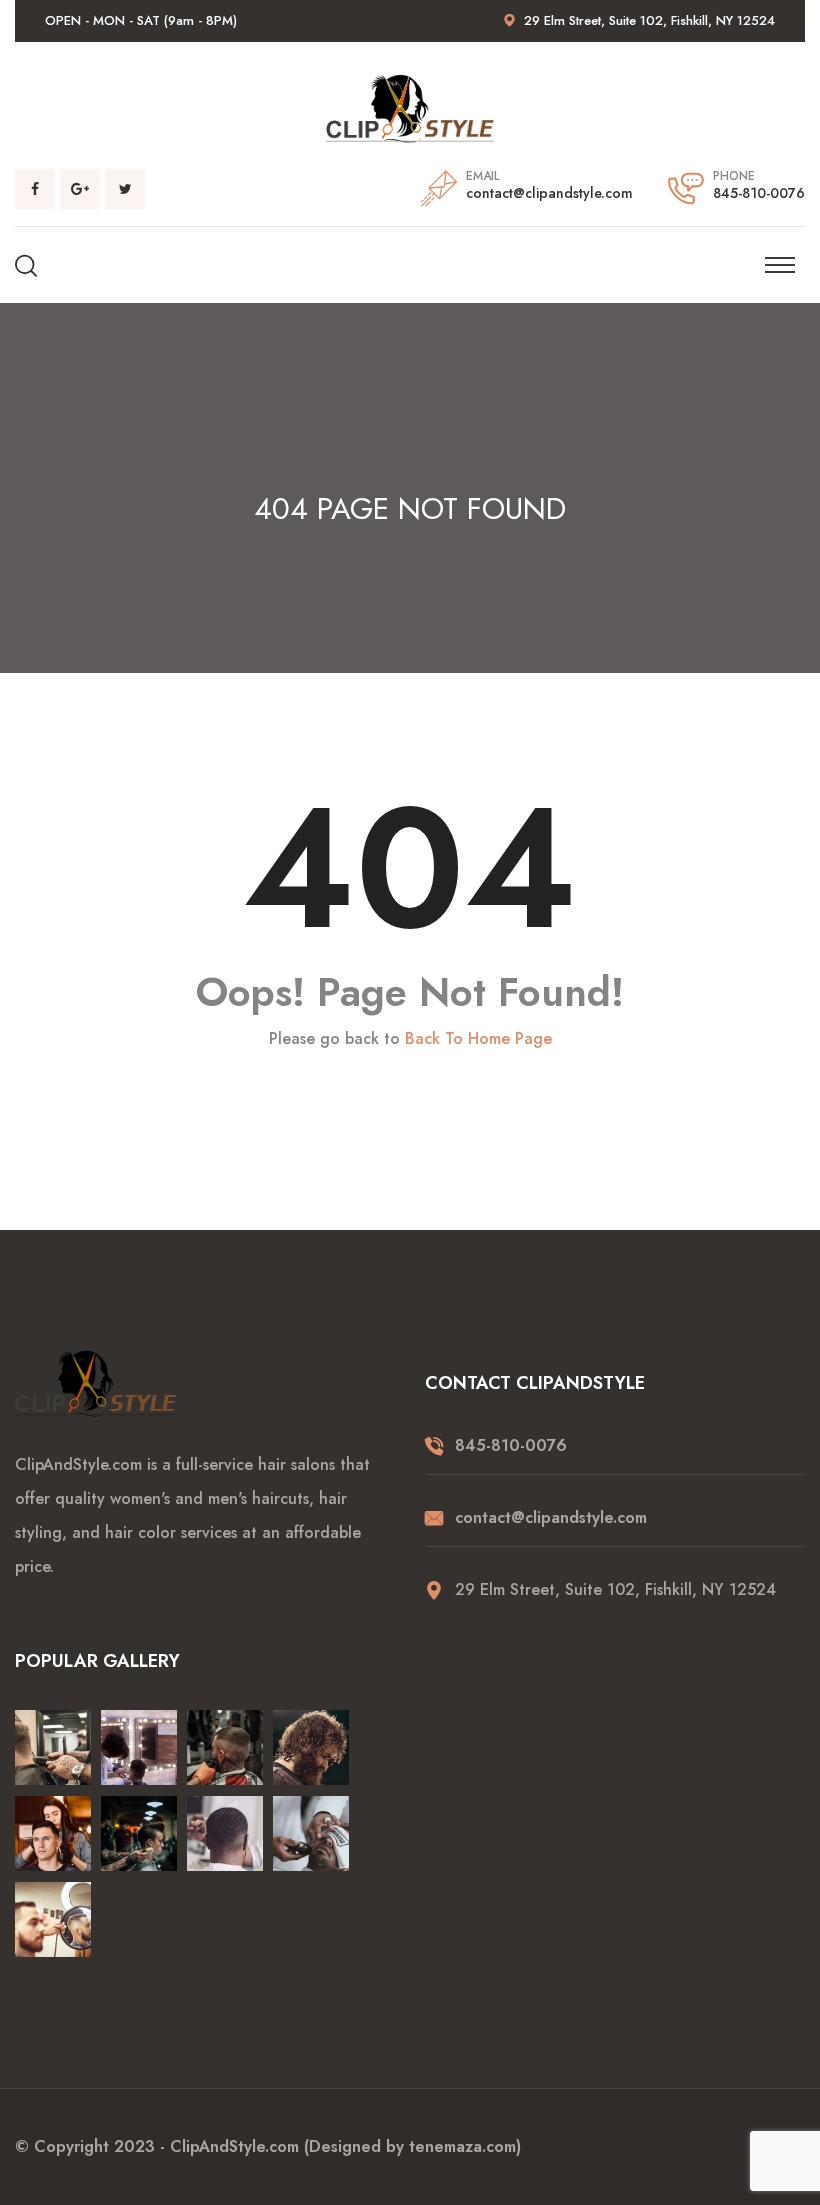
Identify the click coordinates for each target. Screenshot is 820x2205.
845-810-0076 (759, 193)
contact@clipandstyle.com (549, 193)
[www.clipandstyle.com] (410, 107)
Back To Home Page (478, 1039)
